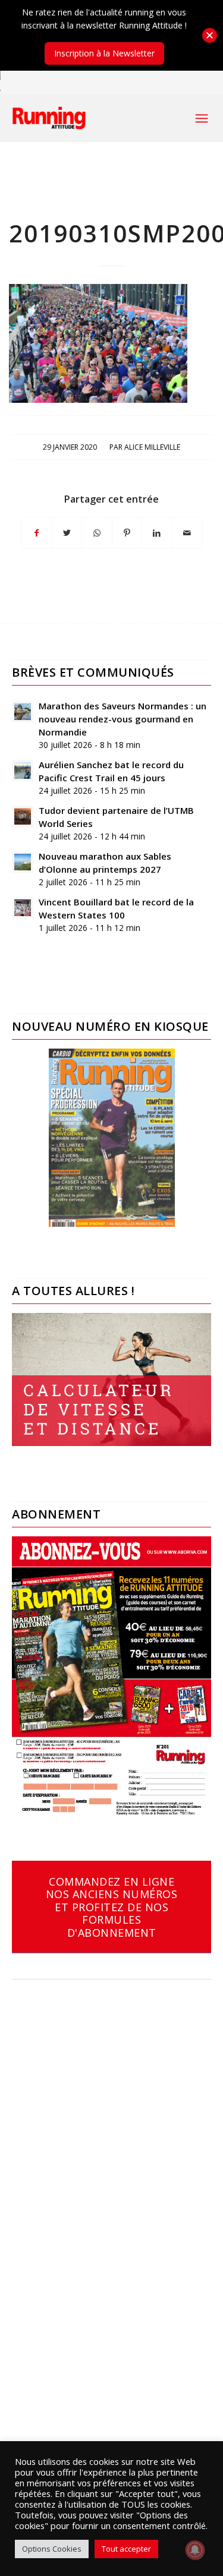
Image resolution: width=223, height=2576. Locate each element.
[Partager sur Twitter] (67, 533)
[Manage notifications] (195, 2550)
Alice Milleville (152, 447)
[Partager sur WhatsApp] (97, 533)
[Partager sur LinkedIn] (157, 533)
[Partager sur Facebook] (37, 533)
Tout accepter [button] (126, 2549)
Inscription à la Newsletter (104, 53)
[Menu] (202, 118)
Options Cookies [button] (52, 2549)
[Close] (210, 35)
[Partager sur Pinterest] (127, 533)
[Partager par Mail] (187, 533)
